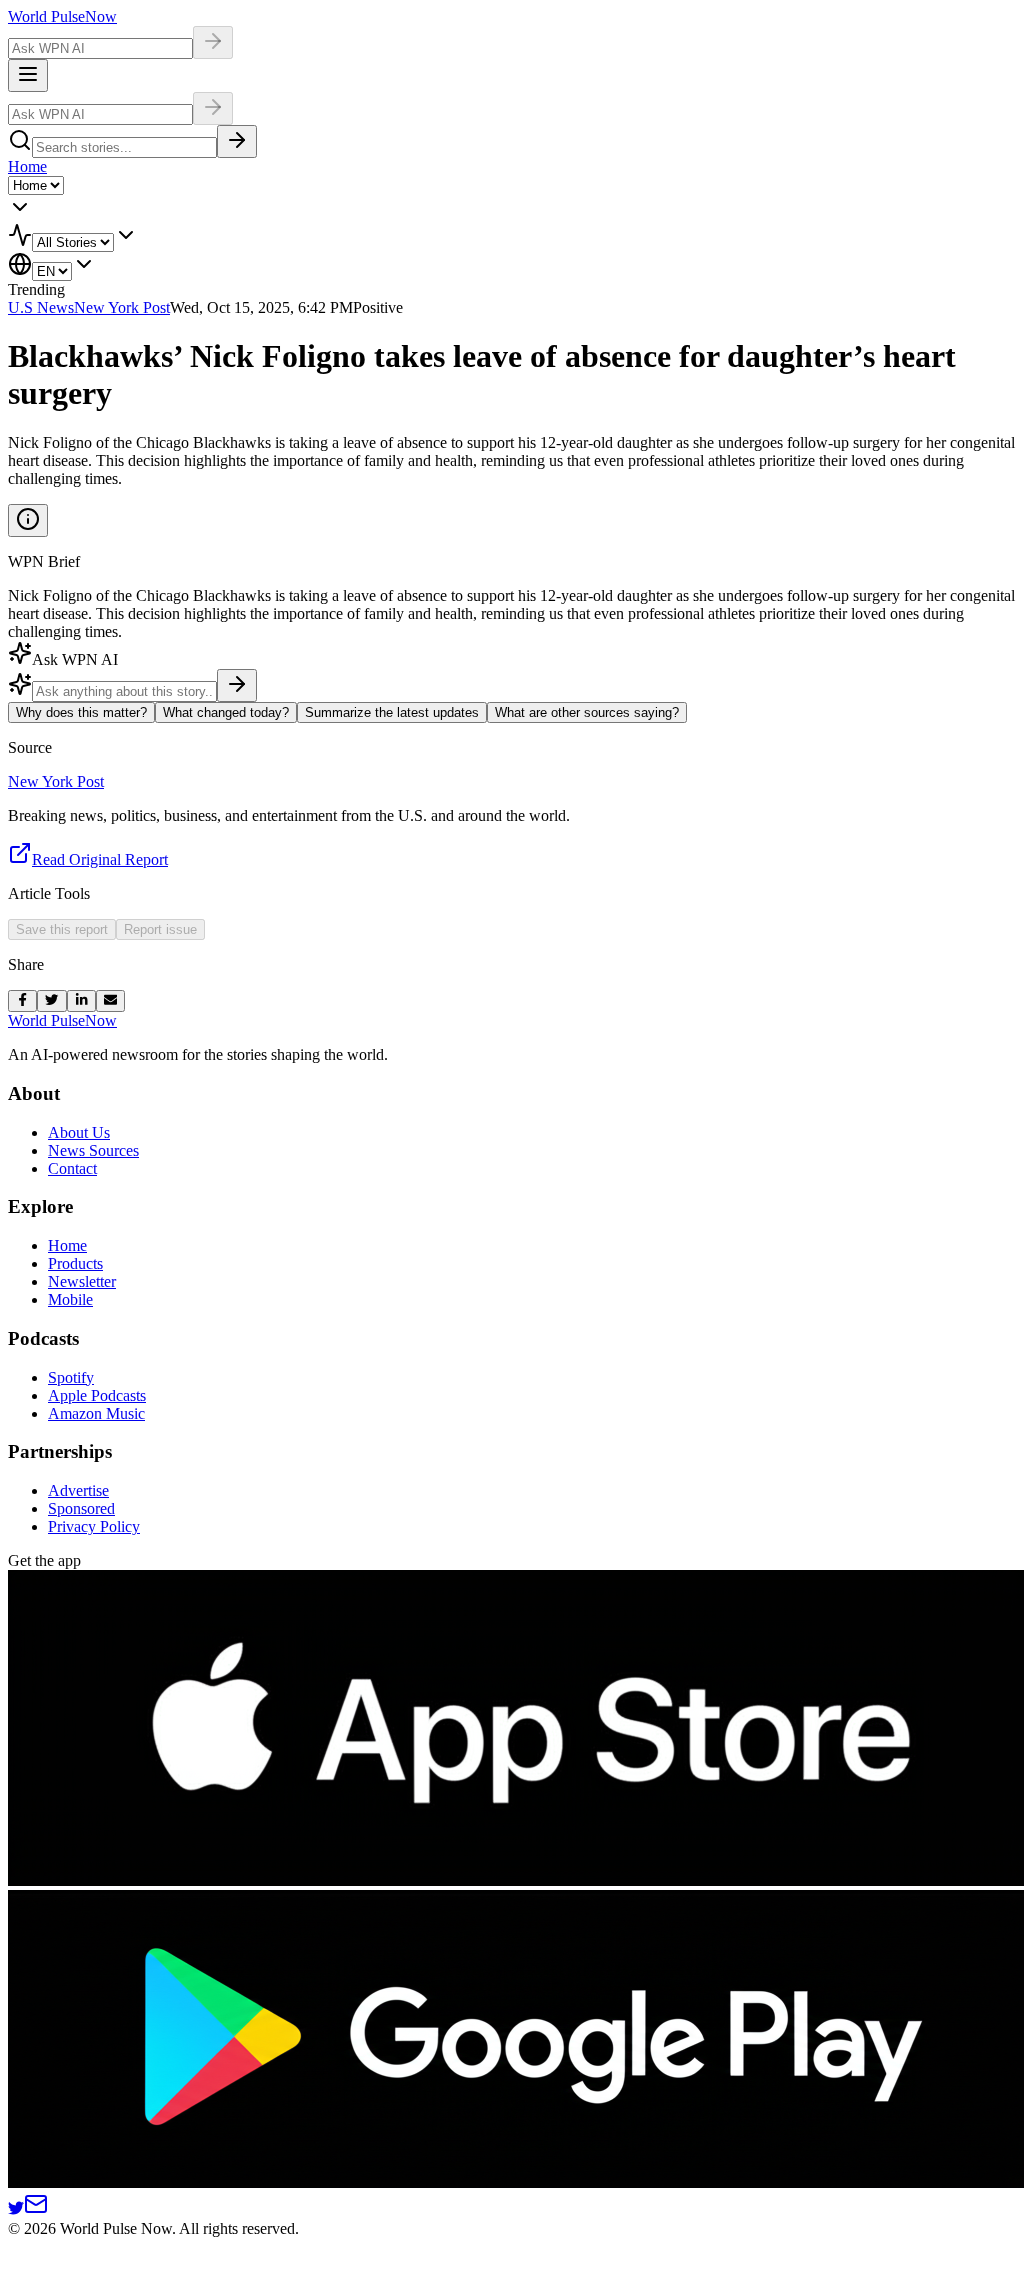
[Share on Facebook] (22, 1001)
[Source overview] (28, 520)
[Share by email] (110, 1001)
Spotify (71, 1377)
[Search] (237, 141)
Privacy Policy (94, 1526)
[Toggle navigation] (28, 75)
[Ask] (237, 685)
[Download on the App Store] (520, 1880)
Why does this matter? (81, 712)
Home (27, 166)
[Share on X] (51, 1001)
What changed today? (226, 712)
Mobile (70, 1299)
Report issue (160, 929)
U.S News (41, 307)
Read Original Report (100, 859)
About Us (79, 1132)
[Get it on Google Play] (520, 2182)
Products (75, 1263)
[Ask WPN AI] (213, 42)
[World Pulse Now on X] (16, 2210)
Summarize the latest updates (392, 712)
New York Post (122, 307)
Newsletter (82, 1281)
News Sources (93, 1150)
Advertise (78, 1490)
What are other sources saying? (587, 712)
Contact (72, 1168)
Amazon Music (96, 1413)
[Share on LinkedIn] (81, 1001)
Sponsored (81, 1508)
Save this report (62, 929)
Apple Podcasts (97, 1395)
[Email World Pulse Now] (36, 2210)
